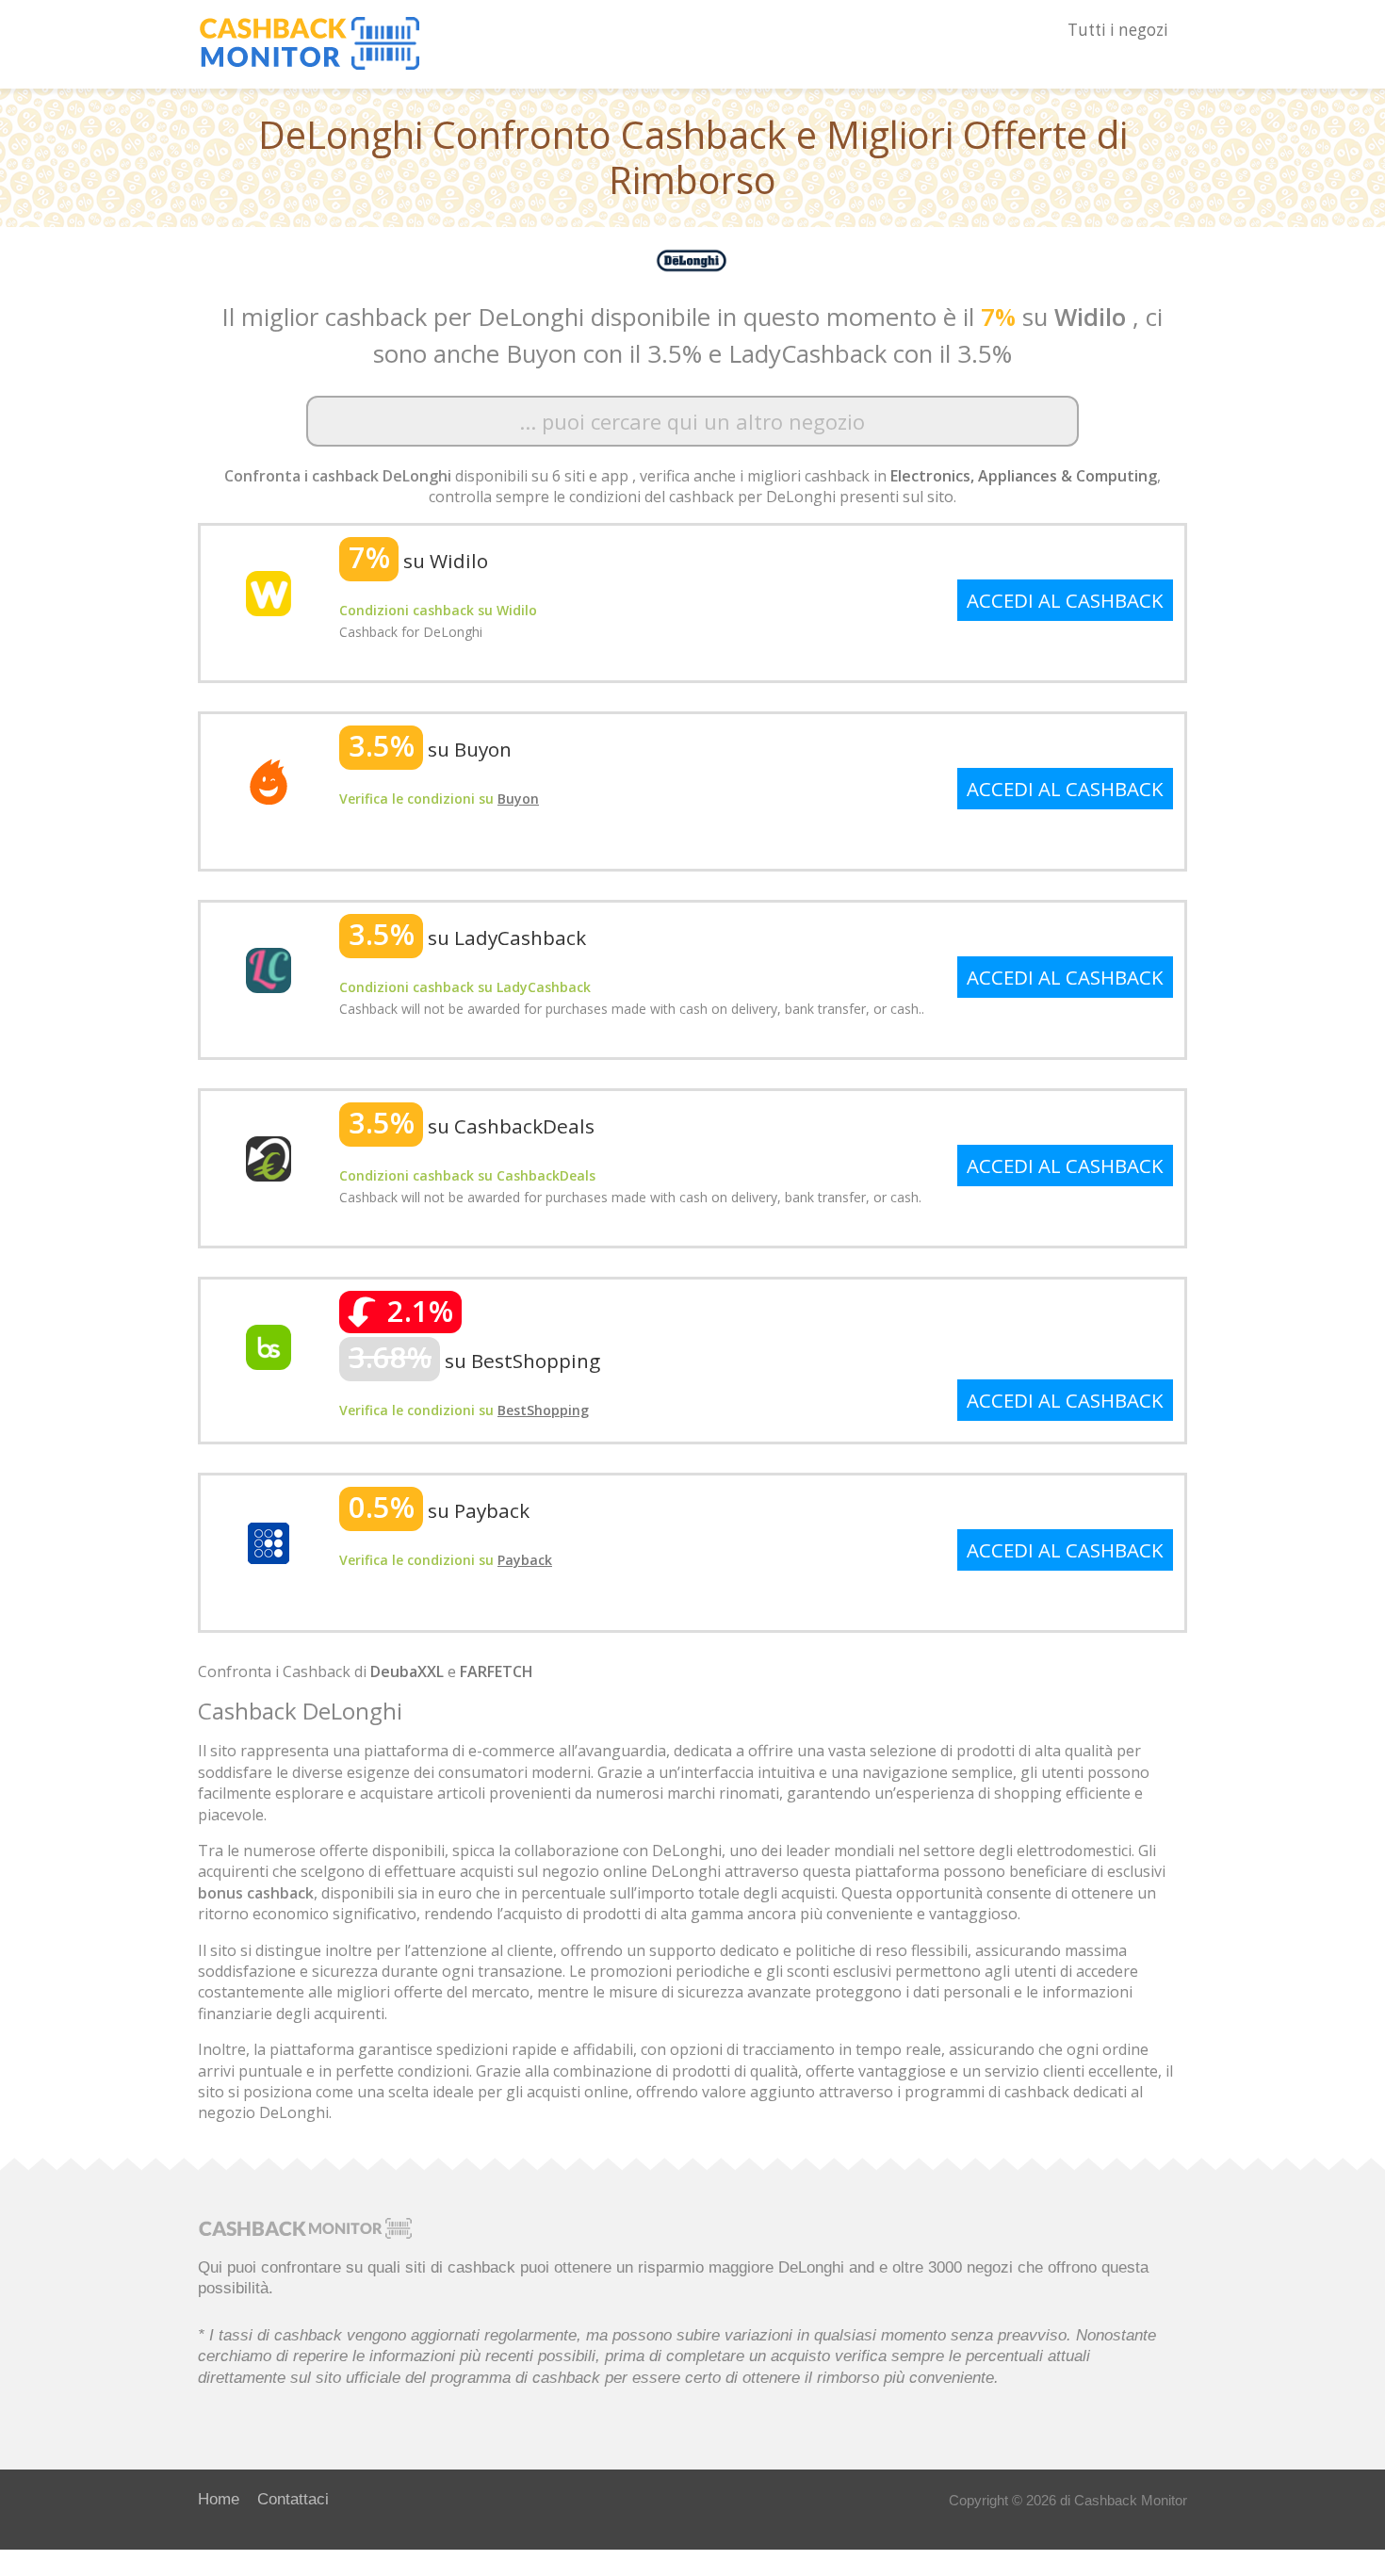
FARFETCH (497, 1671)
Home (219, 2499)
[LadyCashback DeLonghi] (269, 969)
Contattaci (293, 2499)
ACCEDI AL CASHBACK (1065, 600)
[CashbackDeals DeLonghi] (269, 1157)
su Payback (439, 1510)
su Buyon (430, 749)
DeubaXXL (407, 1671)
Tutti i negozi (1118, 30)
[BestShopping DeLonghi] (269, 1345)
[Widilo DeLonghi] (269, 592)
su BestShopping (474, 1361)
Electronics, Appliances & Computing (1024, 476)
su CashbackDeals (472, 1126)
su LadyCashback (467, 937)
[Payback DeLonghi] (269, 1541)
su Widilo (418, 561)
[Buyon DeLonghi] (269, 780)
